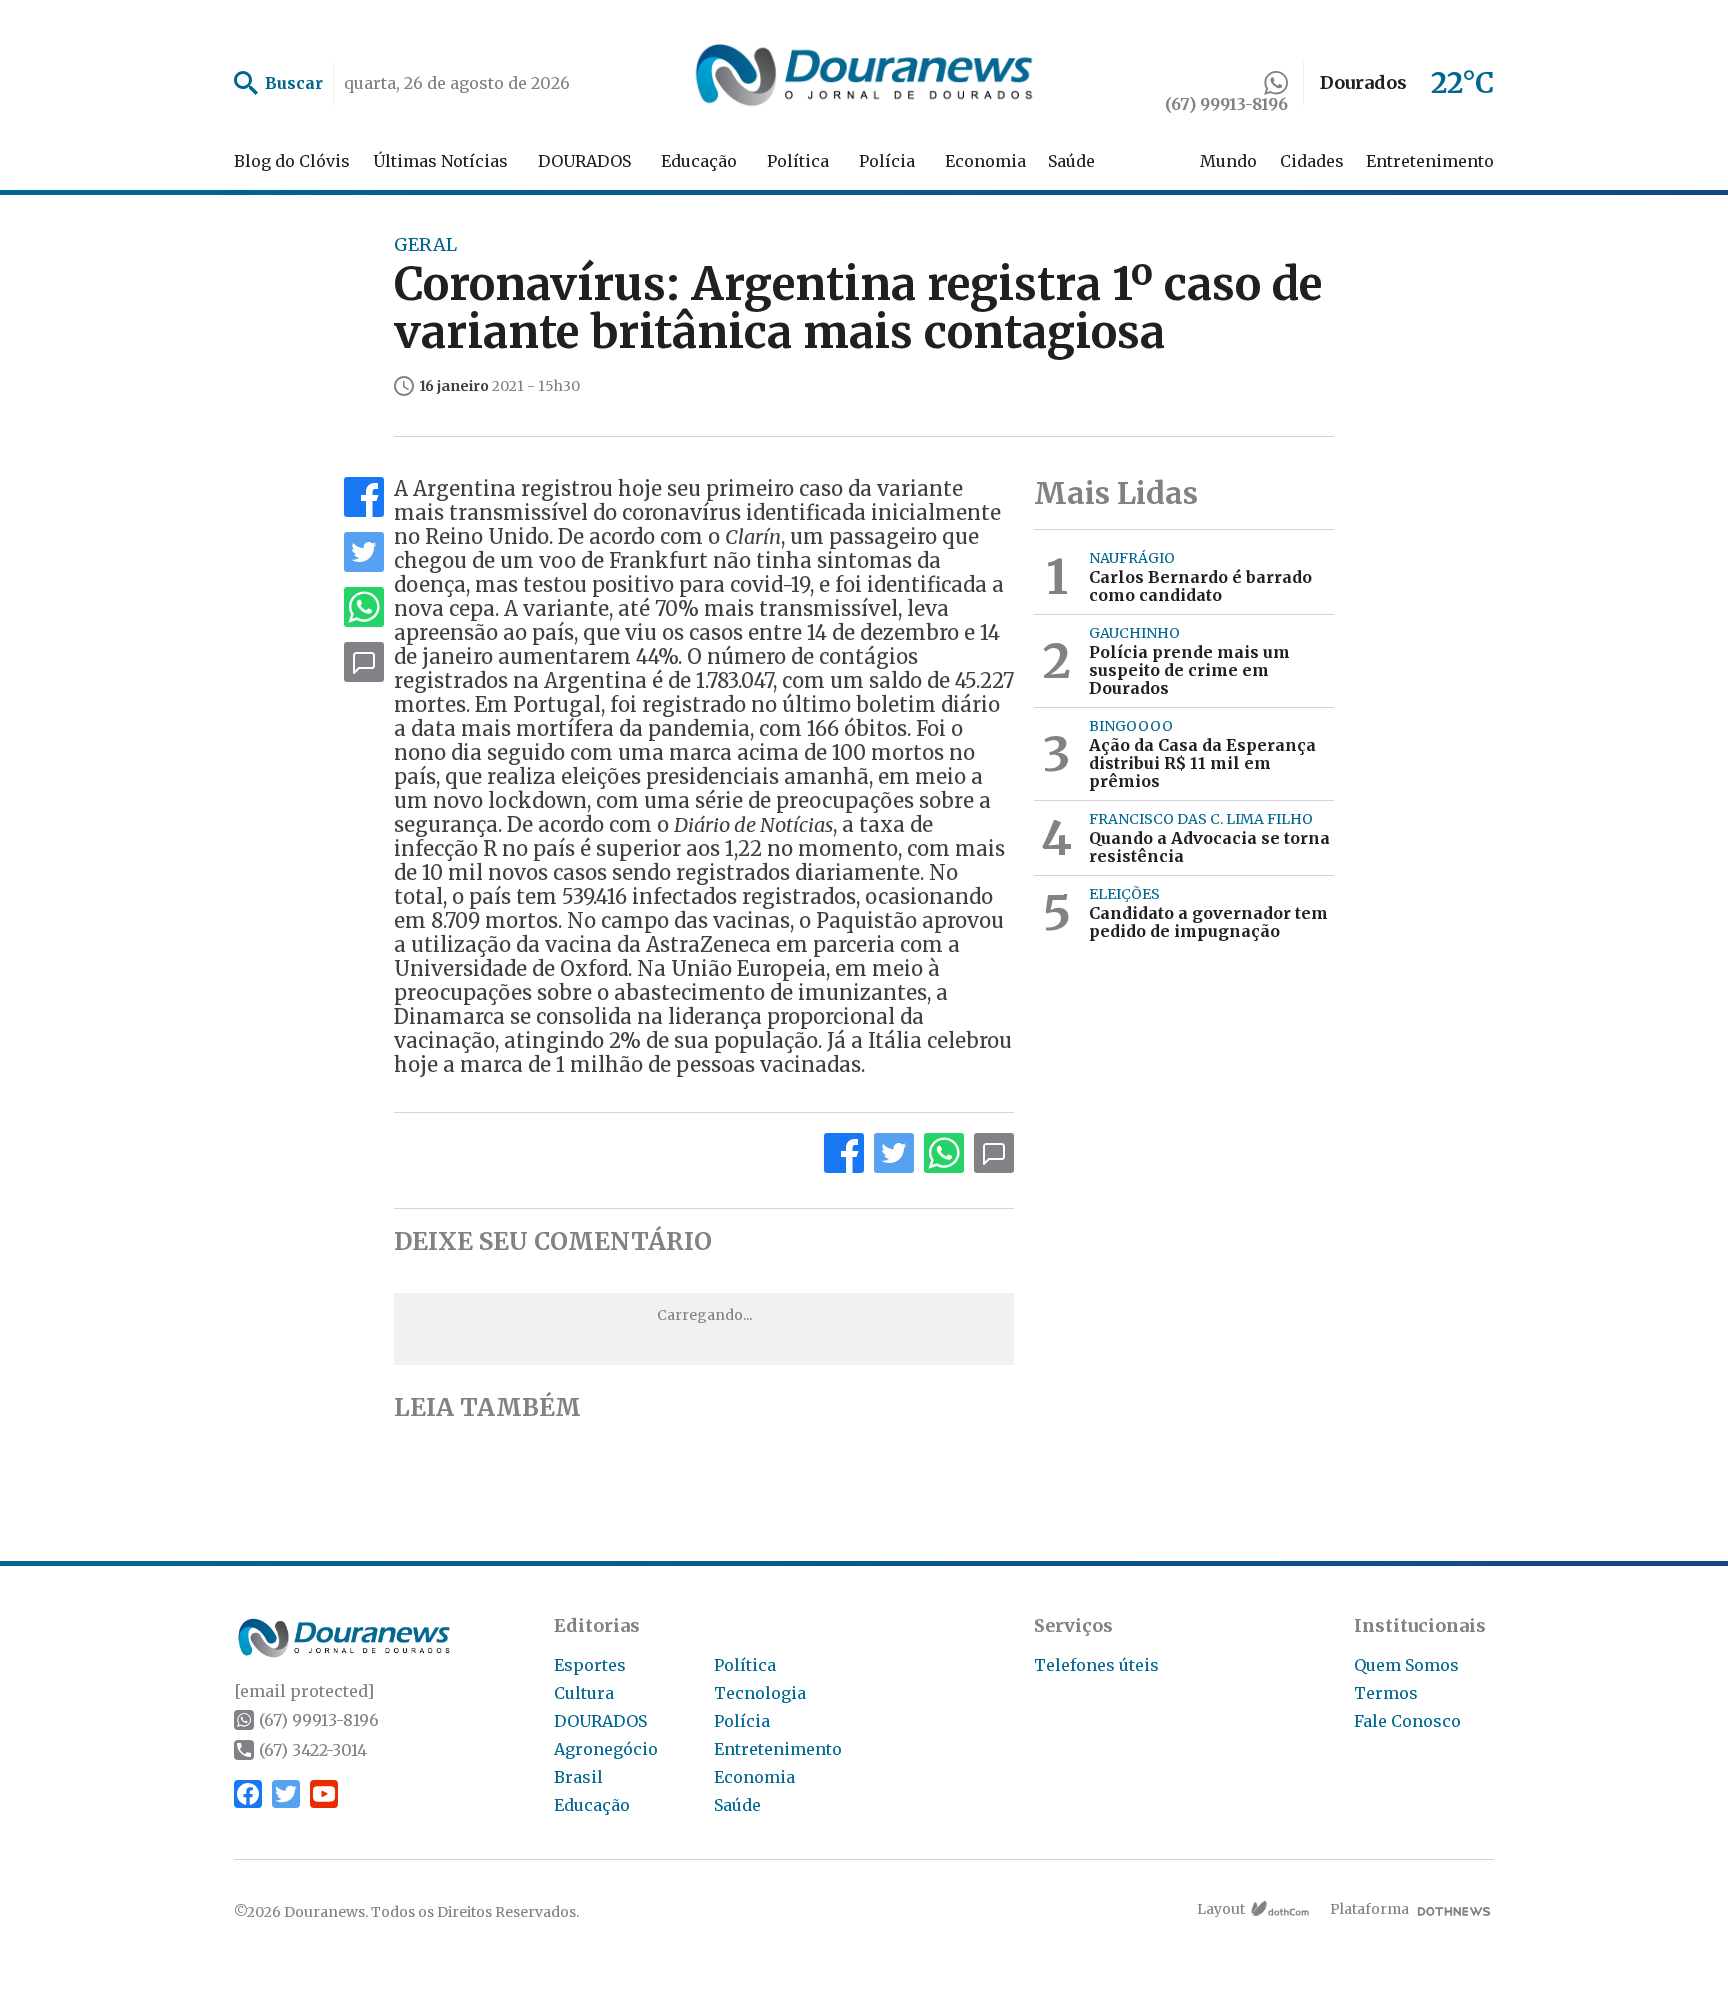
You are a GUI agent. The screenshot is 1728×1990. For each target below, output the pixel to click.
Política (798, 161)
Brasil (578, 1777)
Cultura (584, 1693)
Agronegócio (606, 1749)
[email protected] (304, 1691)
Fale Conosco (1407, 1721)
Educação (699, 161)
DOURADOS (584, 161)
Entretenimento (1430, 161)
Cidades (1312, 161)
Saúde (1071, 161)
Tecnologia (760, 1693)
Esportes (590, 1665)
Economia (985, 161)
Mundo (1228, 161)
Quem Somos (1406, 1665)
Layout (1221, 1909)
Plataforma (1369, 1909)
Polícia (887, 161)
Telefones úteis (1096, 1665)
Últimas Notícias (440, 161)
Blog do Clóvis (292, 161)
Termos (1386, 1693)
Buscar (294, 83)
